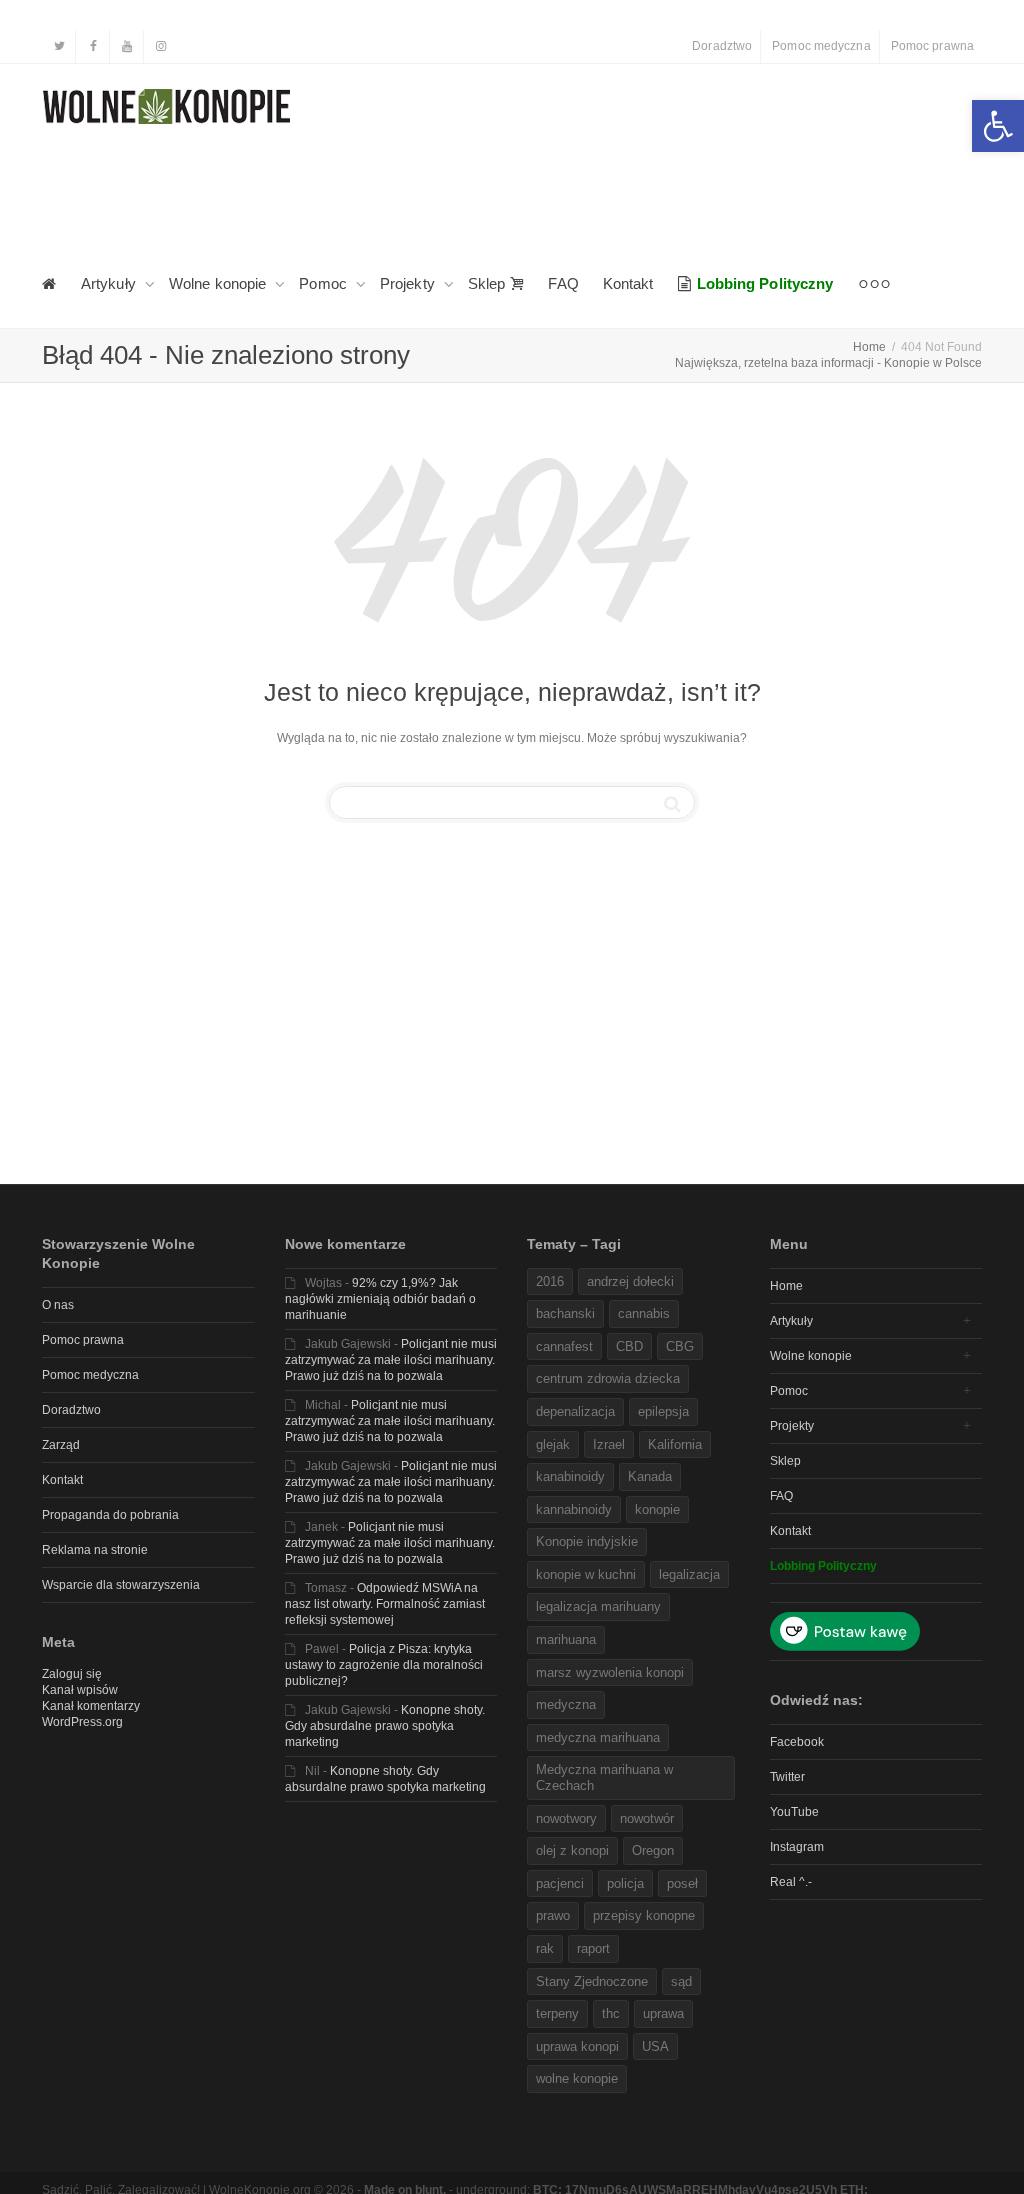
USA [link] (655, 2046)
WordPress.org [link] (82, 1722)
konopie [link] (657, 1509)
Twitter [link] (787, 1777)
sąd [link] (681, 1981)
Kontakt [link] (628, 283)
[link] (998, 126)
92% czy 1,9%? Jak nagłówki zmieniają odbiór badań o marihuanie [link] (380, 1299)
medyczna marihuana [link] (598, 1737)
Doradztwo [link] (722, 46)
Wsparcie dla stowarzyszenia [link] (121, 1585)
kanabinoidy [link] (570, 1476)
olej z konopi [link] (572, 1850)
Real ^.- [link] (791, 1882)
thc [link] (611, 2013)
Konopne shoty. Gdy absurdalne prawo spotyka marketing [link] (385, 1726)
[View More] (874, 284)
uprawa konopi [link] (577, 2046)
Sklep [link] (489, 283)
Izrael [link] (609, 1444)
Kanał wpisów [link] (80, 1690)
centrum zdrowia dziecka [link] (608, 1378)
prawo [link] (553, 1915)
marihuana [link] (566, 1639)
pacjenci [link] (560, 1883)
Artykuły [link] (110, 283)
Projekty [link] (409, 283)
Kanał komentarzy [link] (91, 1706)
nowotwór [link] (647, 1818)
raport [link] (593, 1948)
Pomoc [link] (325, 283)
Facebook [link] (797, 1742)
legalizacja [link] (689, 1574)
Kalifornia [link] (675, 1444)
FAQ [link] (563, 283)
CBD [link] (629, 1346)
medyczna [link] (566, 1704)
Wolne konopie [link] (219, 283)
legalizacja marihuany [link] (598, 1606)
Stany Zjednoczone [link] (592, 1981)
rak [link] (545, 1948)
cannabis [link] (644, 1313)
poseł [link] (682, 1883)
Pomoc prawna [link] (932, 46)
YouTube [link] (794, 1812)
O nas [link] (58, 1305)
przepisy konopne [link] (644, 1915)
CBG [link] (680, 1346)
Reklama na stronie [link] (95, 1550)
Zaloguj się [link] (72, 1674)
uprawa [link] (663, 2013)
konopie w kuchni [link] (586, 1574)
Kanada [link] (650, 1476)
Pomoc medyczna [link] (821, 46)
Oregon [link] (653, 1850)
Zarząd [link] (61, 1445)
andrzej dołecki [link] (630, 1281)
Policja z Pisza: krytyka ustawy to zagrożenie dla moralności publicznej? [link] (384, 1665)
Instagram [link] (797, 1847)
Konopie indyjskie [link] (587, 1541)
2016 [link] (550, 1281)
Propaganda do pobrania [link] (110, 1515)
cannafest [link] (564, 1346)
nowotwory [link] (566, 1818)
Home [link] (786, 1286)
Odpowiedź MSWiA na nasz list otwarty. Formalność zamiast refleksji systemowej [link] (385, 1604)
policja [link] (625, 1883)
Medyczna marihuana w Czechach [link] (604, 1777)
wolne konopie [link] (577, 2078)
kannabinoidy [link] (574, 1509)
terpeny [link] (557, 2013)
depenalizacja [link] (575, 1411)
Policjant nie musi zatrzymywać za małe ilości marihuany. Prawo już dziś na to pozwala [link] (391, 1360)
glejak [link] (553, 1444)
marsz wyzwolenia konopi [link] (610, 1672)
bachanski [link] (565, 1313)
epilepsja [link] (663, 1411)
